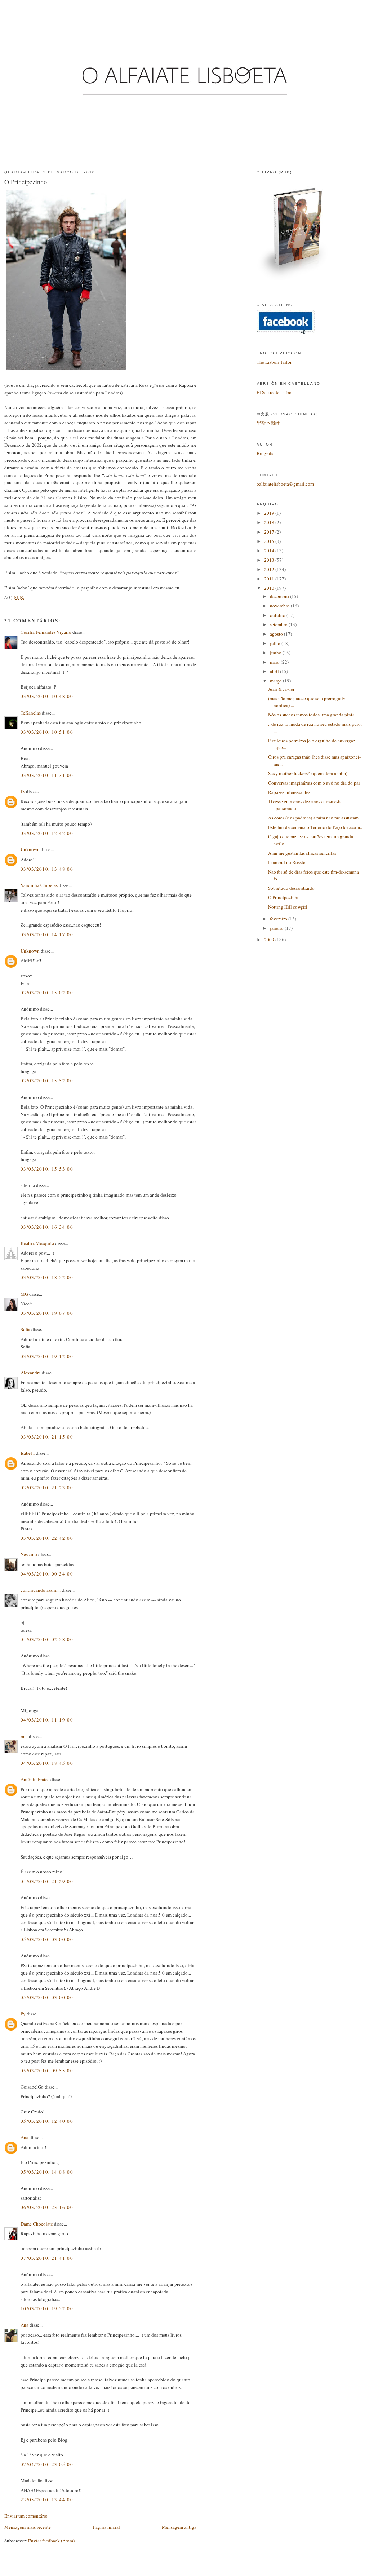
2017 (270, 532)
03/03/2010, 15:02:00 (47, 993)
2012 (270, 569)
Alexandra (31, 1373)
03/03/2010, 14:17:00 (47, 934)
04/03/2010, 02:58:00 (47, 1639)
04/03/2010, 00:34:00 (47, 1574)
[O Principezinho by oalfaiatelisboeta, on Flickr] (66, 370)
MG (24, 1294)
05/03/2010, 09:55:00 (47, 2071)
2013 (270, 560)
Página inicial (106, 2527)
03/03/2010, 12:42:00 (47, 833)
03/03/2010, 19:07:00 (47, 1313)
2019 (270, 513)
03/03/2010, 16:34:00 (47, 1227)
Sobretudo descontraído (291, 888)
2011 (270, 579)
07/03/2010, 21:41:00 (47, 2258)
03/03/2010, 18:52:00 (47, 1277)
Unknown (30, 849)
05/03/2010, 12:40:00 (47, 2121)
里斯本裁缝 (268, 423)
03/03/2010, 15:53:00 (47, 1169)
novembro (280, 606)
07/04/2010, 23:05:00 (47, 2464)
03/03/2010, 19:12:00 (47, 1356)
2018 (270, 522)
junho (276, 653)
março (276, 681)
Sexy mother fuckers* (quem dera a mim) (308, 773)
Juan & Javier (281, 689)
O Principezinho (26, 182)
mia (24, 1736)
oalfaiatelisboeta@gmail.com (285, 484)
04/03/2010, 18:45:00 (47, 1763)
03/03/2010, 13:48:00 (47, 869)
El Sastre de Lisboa (275, 392)
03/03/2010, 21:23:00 (47, 1488)
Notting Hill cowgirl (288, 907)
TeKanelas (31, 713)
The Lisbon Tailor (274, 362)
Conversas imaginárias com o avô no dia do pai (314, 783)
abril (275, 671)
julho (276, 643)
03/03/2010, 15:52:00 (47, 1081)
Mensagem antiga (179, 2527)
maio (275, 662)
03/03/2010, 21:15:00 (47, 1437)
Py (23, 2014)
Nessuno (29, 1554)
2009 (270, 940)
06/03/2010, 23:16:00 (47, 2207)
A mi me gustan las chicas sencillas (302, 853)
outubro (278, 615)
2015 (270, 541)
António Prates (35, 1779)
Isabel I (28, 1453)
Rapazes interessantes (289, 792)
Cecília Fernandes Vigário (46, 632)
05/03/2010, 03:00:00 (47, 1939)
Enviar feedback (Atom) (51, 2541)
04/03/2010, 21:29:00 (47, 1881)
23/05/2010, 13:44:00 (47, 2500)
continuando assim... (41, 1590)
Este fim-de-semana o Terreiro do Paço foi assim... (316, 827)
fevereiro (279, 919)
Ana (25, 2137)
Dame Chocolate (37, 2224)
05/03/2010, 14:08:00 (47, 2172)
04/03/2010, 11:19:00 (47, 1720)
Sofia (25, 1329)
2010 (270, 588)
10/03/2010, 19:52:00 (47, 2308)
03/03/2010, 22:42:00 (47, 1538)
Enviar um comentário (26, 2516)
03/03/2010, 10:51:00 (47, 732)
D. (23, 791)
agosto (277, 634)
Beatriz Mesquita (37, 1243)
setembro (279, 624)
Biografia (266, 453)
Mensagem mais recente (28, 2527)
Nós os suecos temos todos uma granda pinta (311, 715)
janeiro (277, 928)
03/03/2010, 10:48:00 (47, 696)
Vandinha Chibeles (39, 885)
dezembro (280, 596)
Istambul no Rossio (287, 862)
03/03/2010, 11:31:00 (47, 775)
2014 (270, 551)
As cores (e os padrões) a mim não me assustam (313, 818)
